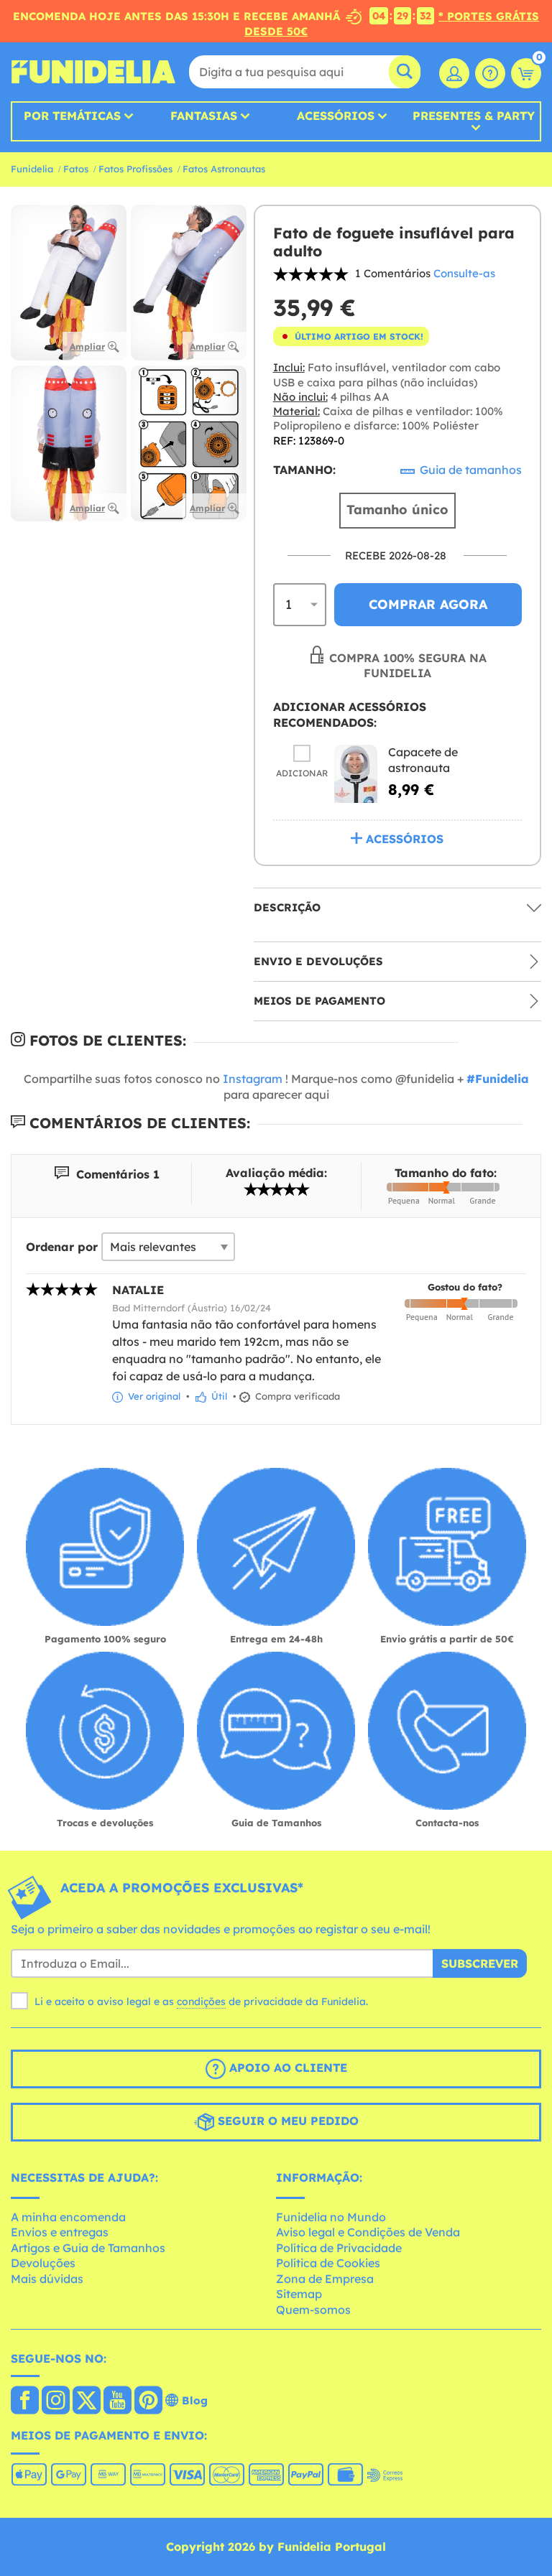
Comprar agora (428, 604)
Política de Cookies (328, 2263)
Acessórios (336, 116)
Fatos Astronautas (224, 169)
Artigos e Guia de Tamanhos (88, 2248)
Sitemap (299, 2294)
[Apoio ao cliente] (490, 73)
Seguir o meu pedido (286, 2121)
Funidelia (32, 169)
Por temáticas (72, 116)
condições (201, 2001)
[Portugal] (25, 2401)
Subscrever (480, 1963)
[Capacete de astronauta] (356, 774)
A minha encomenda (68, 2217)
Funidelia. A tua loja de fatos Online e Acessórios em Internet (93, 72)
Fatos (76, 169)
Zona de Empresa (325, 2279)
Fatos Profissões (135, 169)
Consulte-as (464, 273)
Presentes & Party (474, 116)
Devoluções (43, 2263)
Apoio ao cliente (286, 2068)
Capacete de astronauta (423, 760)
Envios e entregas (60, 2232)
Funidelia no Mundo (331, 2217)
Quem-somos (313, 2310)
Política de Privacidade (339, 2248)
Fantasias (204, 116)
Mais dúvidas (47, 2279)
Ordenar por (62, 1247)
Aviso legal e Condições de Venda (368, 2232)
